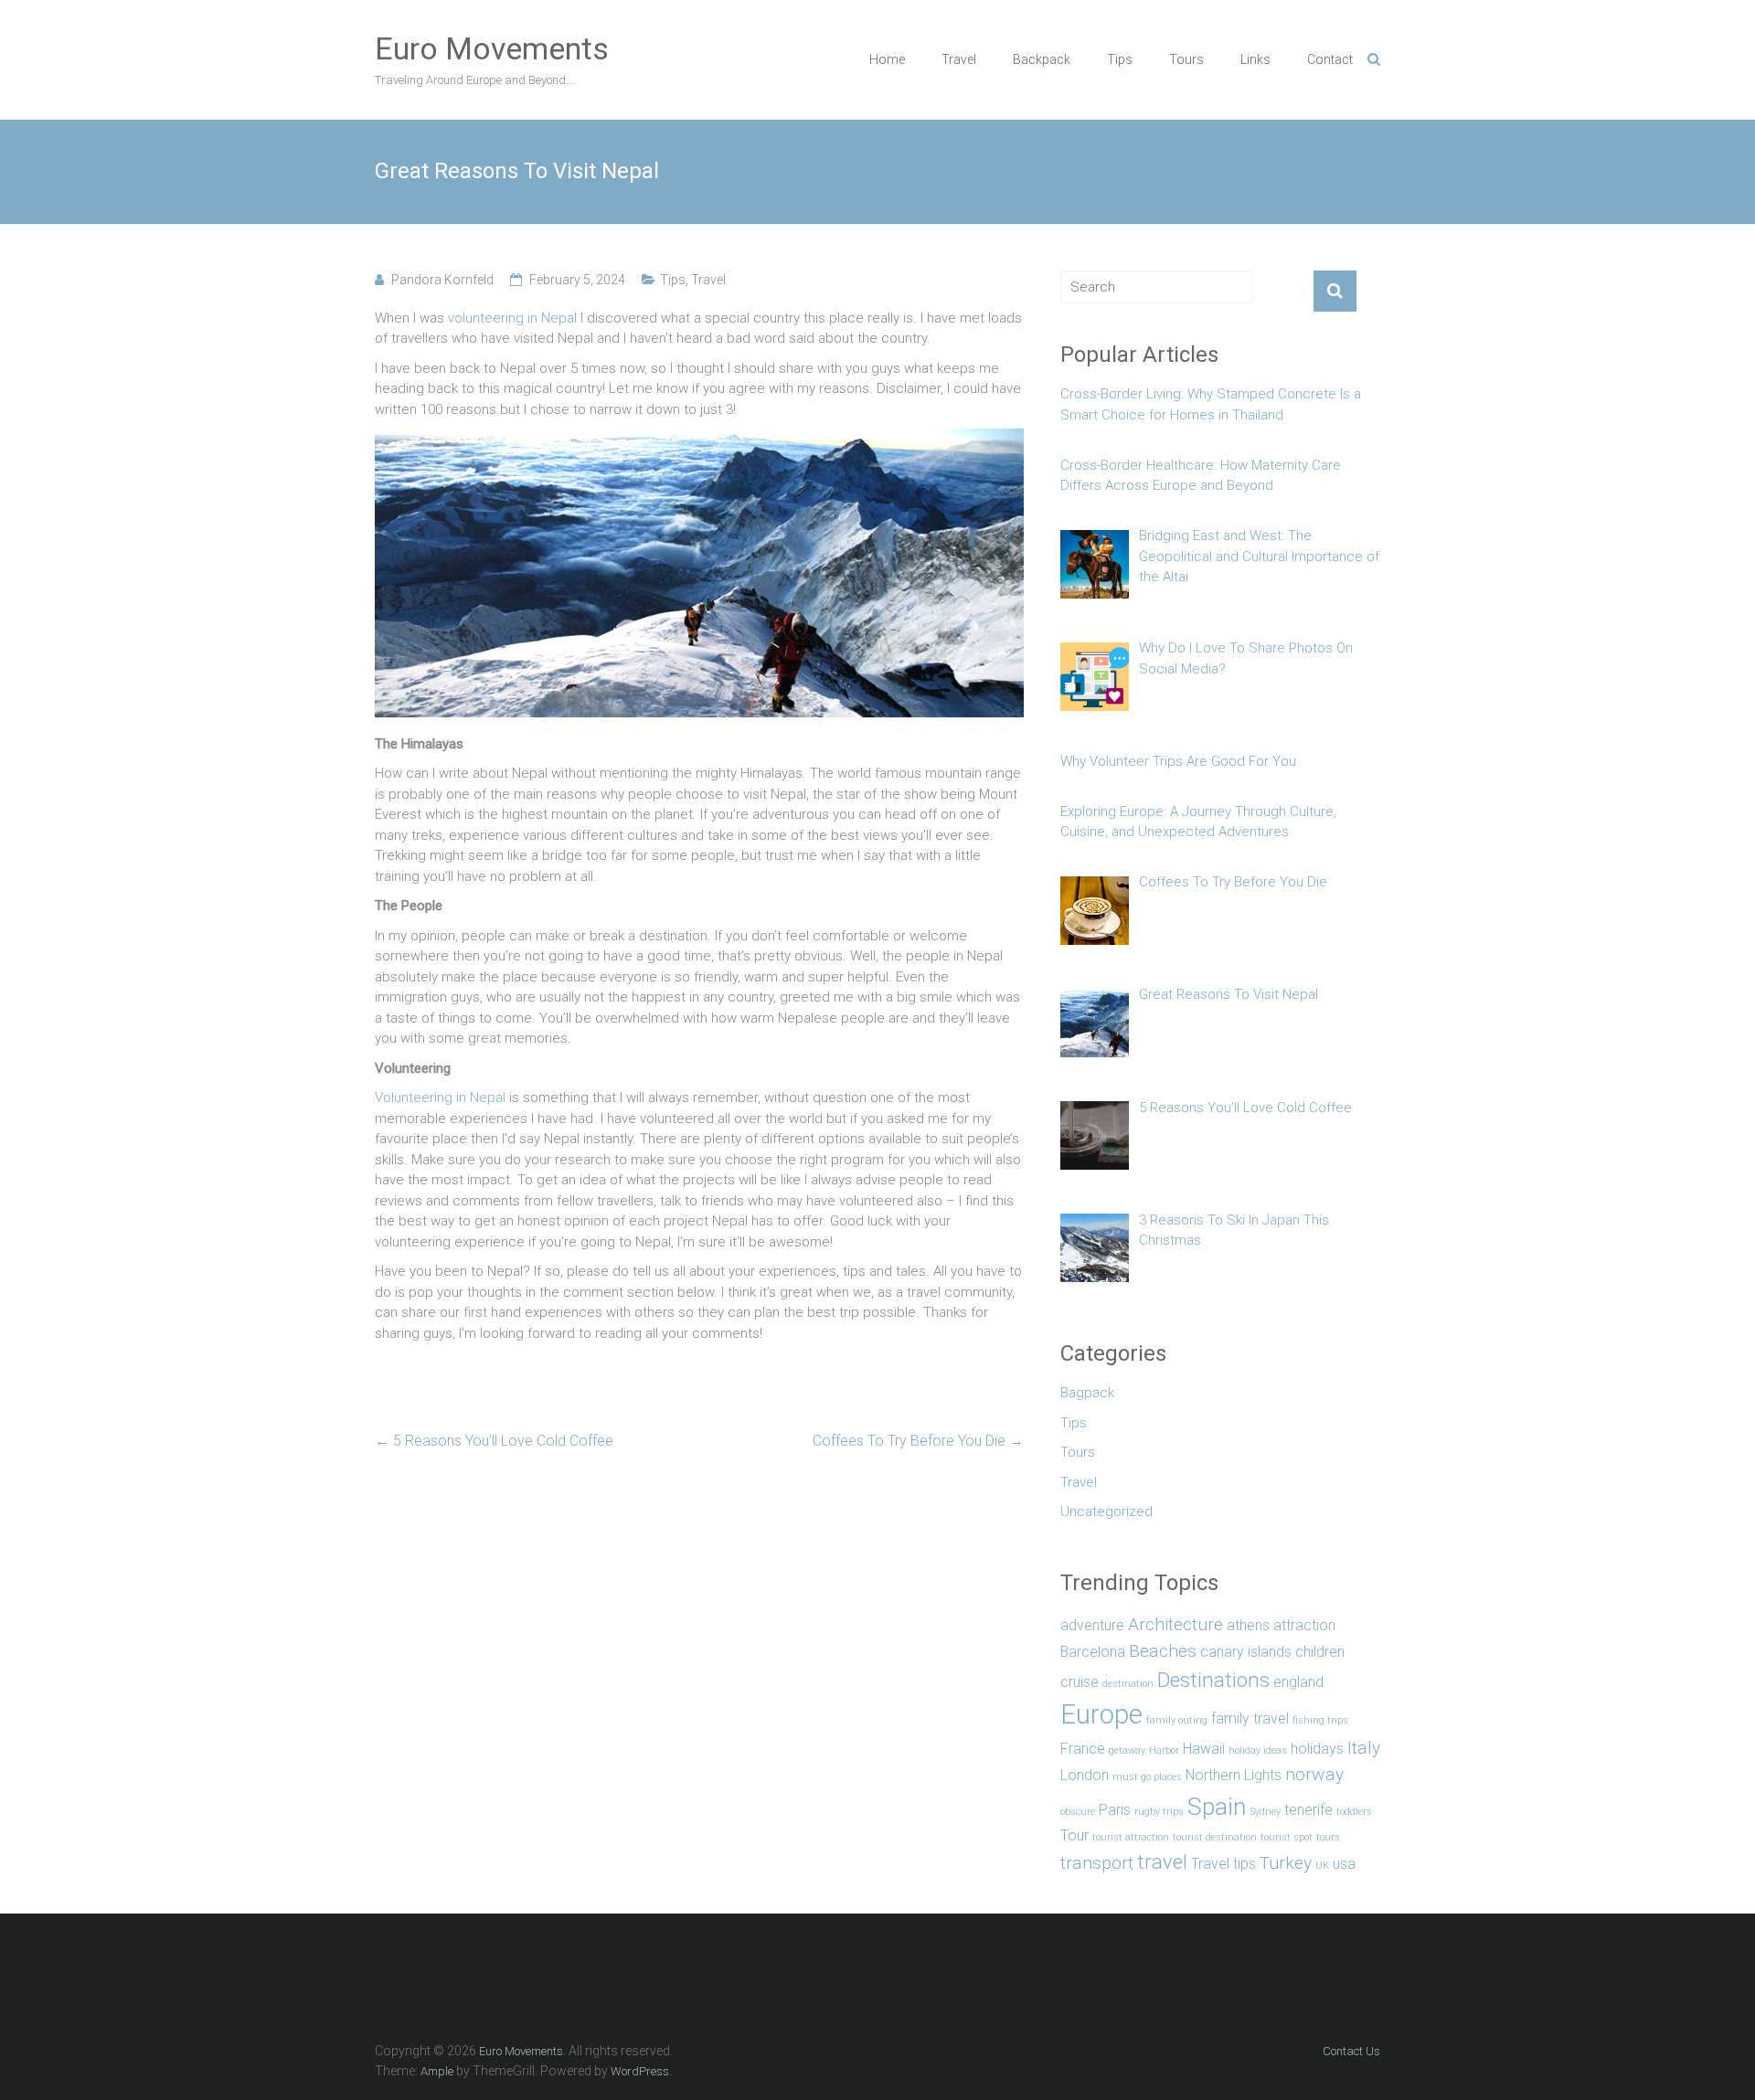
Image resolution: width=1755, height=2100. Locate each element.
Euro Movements (492, 48)
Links (1255, 59)
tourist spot (1287, 1837)
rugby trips (1159, 1812)
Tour (1074, 1835)
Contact (1330, 59)
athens (1248, 1625)
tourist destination (1215, 1837)
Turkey (1286, 1863)
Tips (1120, 59)
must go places (1147, 1777)
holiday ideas (1258, 1750)
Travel (959, 59)
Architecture (1175, 1624)
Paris (1115, 1810)
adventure (1092, 1625)
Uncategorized (1106, 1511)
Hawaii (1204, 1749)
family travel (1250, 1718)
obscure (1078, 1812)
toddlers (1354, 1812)
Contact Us (1351, 2051)
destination (1128, 1684)
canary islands (1246, 1652)
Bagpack (1087, 1393)
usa (1344, 1864)
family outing (1177, 1720)
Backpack (1042, 59)
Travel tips (1223, 1864)
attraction (1304, 1625)
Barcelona (1093, 1652)
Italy (1364, 1748)
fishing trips (1320, 1720)
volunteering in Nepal (512, 318)
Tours (1186, 59)
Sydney (1266, 1812)
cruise (1080, 1682)
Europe (1101, 1714)
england (1298, 1682)
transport (1097, 1863)
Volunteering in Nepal (440, 1098)
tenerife (1308, 1810)
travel (1162, 1861)
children (1320, 1652)
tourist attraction (1131, 1837)
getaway (1127, 1750)
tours (1328, 1837)
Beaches (1163, 1651)
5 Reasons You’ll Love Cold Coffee (494, 1441)
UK (1322, 1866)
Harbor (1164, 1750)
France (1083, 1749)
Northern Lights (1234, 1775)
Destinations (1213, 1680)
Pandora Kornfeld (442, 280)
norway (1314, 1774)
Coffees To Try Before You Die (918, 1441)
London (1085, 1775)
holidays (1317, 1749)
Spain (1217, 1806)
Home (887, 59)
